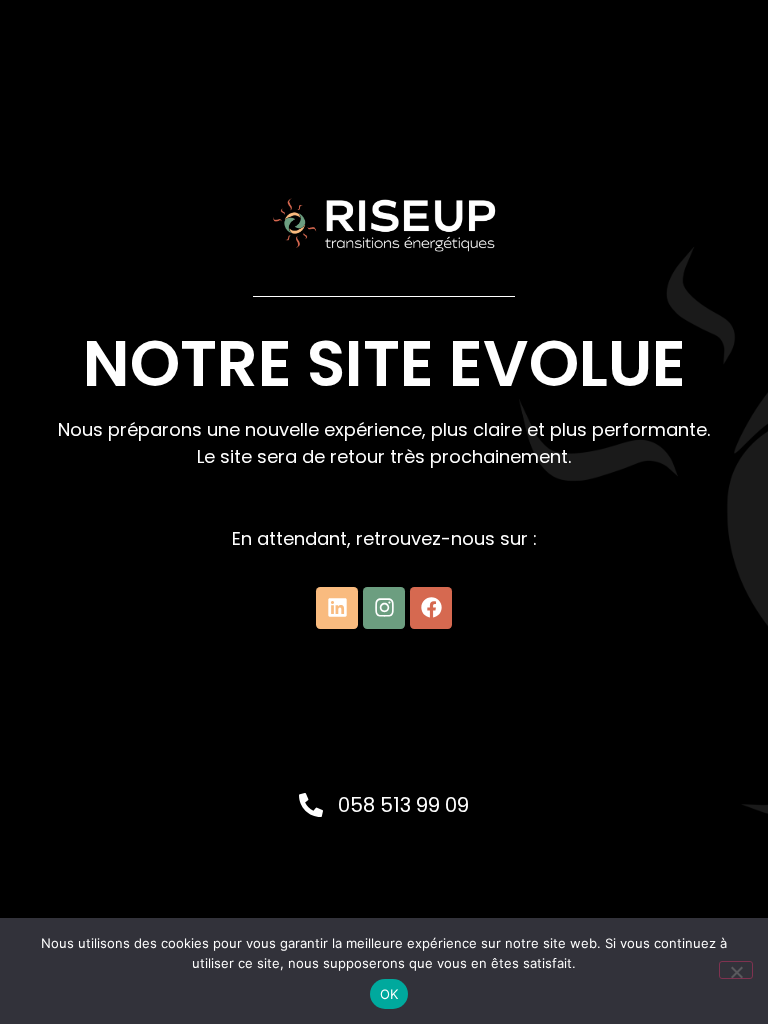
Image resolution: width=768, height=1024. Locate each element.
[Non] (736, 970)
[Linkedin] (337, 608)
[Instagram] (384, 608)
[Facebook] (431, 608)
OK (389, 994)
